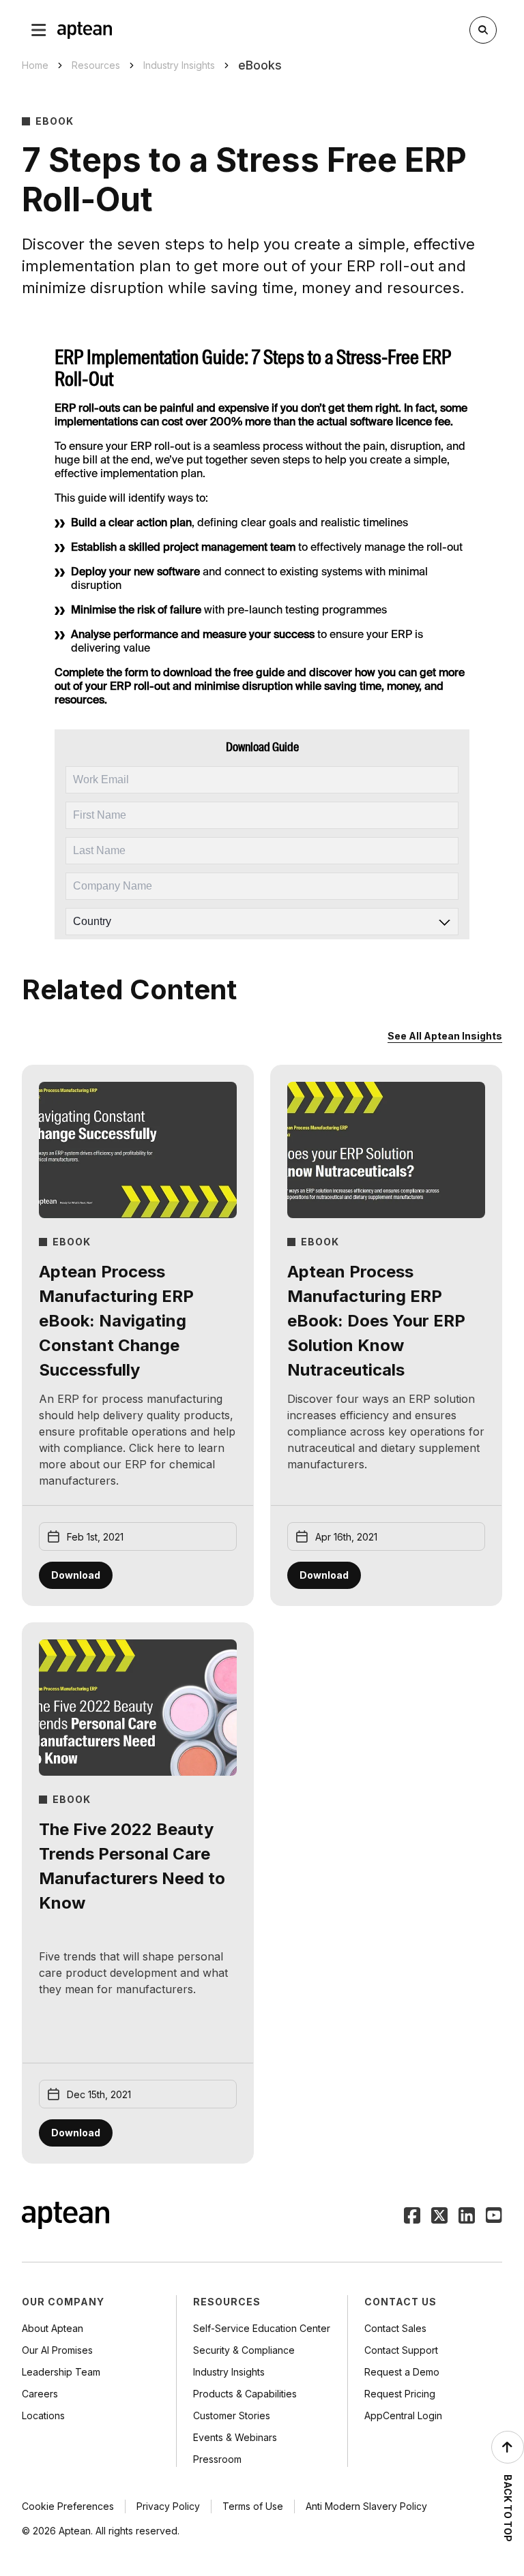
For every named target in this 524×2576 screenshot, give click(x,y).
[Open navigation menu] (39, 30)
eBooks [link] (260, 65)
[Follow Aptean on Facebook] (412, 2217)
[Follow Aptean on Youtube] (494, 2217)
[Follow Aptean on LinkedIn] (467, 2217)
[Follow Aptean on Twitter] (439, 2217)
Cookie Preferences (68, 2506)
